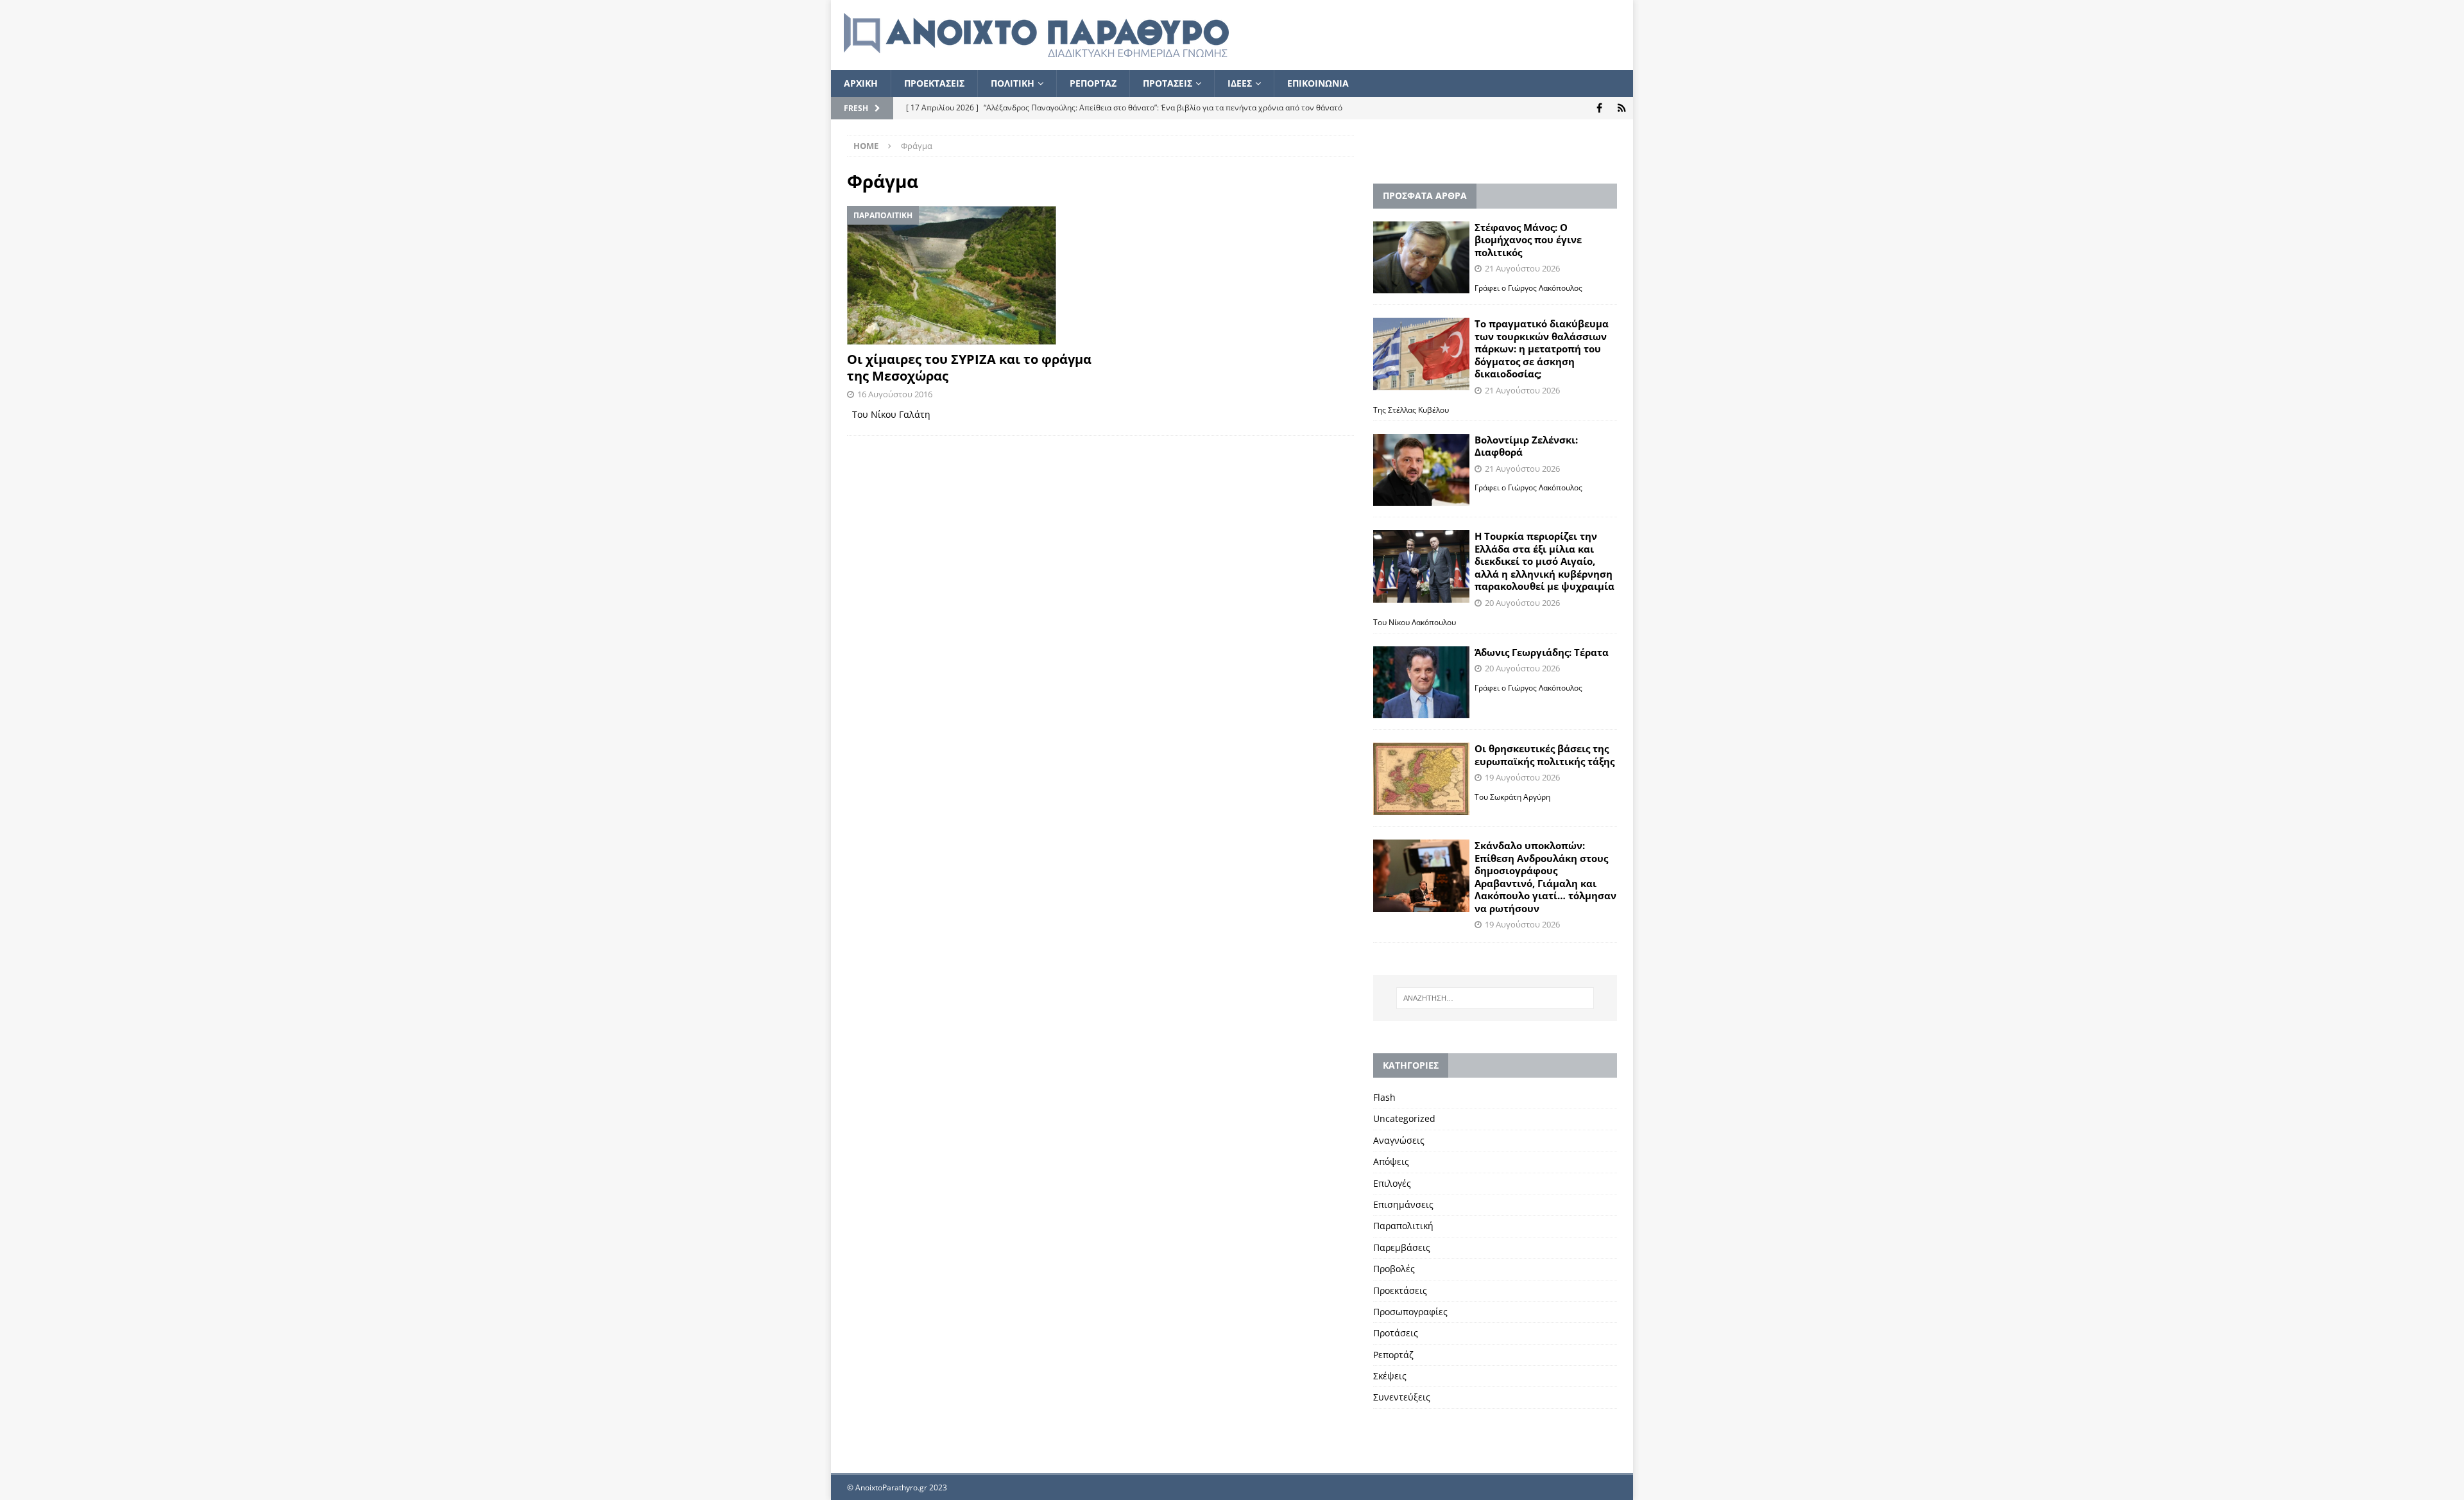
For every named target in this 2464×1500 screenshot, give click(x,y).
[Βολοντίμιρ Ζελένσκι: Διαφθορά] (1421, 470)
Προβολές (1394, 1269)
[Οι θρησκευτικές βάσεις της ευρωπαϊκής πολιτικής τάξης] (1421, 779)
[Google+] (1622, 108)
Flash (1384, 1097)
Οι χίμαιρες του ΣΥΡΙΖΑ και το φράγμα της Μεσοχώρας (969, 367)
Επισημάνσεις (1403, 1204)
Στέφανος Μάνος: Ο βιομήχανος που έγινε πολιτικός (1528, 240)
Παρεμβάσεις (1402, 1247)
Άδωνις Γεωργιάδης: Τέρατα (1542, 652)
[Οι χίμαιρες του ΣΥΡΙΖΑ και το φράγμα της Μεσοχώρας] (969, 276)
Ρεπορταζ (1093, 83)
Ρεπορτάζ (1393, 1355)
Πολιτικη (1013, 83)
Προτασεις (1168, 83)
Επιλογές (1392, 1183)
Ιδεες (1240, 83)
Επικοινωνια (1318, 83)
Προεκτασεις (934, 83)
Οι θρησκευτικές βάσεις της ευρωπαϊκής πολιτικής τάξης (1544, 755)
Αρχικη (861, 83)
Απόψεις (1391, 1161)
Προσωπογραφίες (1410, 1312)
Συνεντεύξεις (1402, 1397)
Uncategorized (1404, 1118)
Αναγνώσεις (1399, 1140)
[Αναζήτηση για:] (1495, 998)
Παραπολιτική (1403, 1226)
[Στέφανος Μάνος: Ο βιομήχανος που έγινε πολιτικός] (1421, 258)
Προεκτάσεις (1400, 1290)
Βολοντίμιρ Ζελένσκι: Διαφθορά (1526, 446)
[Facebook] (1599, 108)
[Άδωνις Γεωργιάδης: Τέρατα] (1421, 683)
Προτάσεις (1396, 1333)
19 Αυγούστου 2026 (1522, 777)
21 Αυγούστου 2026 (1522, 268)
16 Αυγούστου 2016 (895, 394)
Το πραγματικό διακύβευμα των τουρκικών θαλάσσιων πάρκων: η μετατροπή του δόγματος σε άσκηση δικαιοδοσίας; (1542, 349)
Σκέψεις (1390, 1376)
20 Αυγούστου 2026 (1522, 603)
